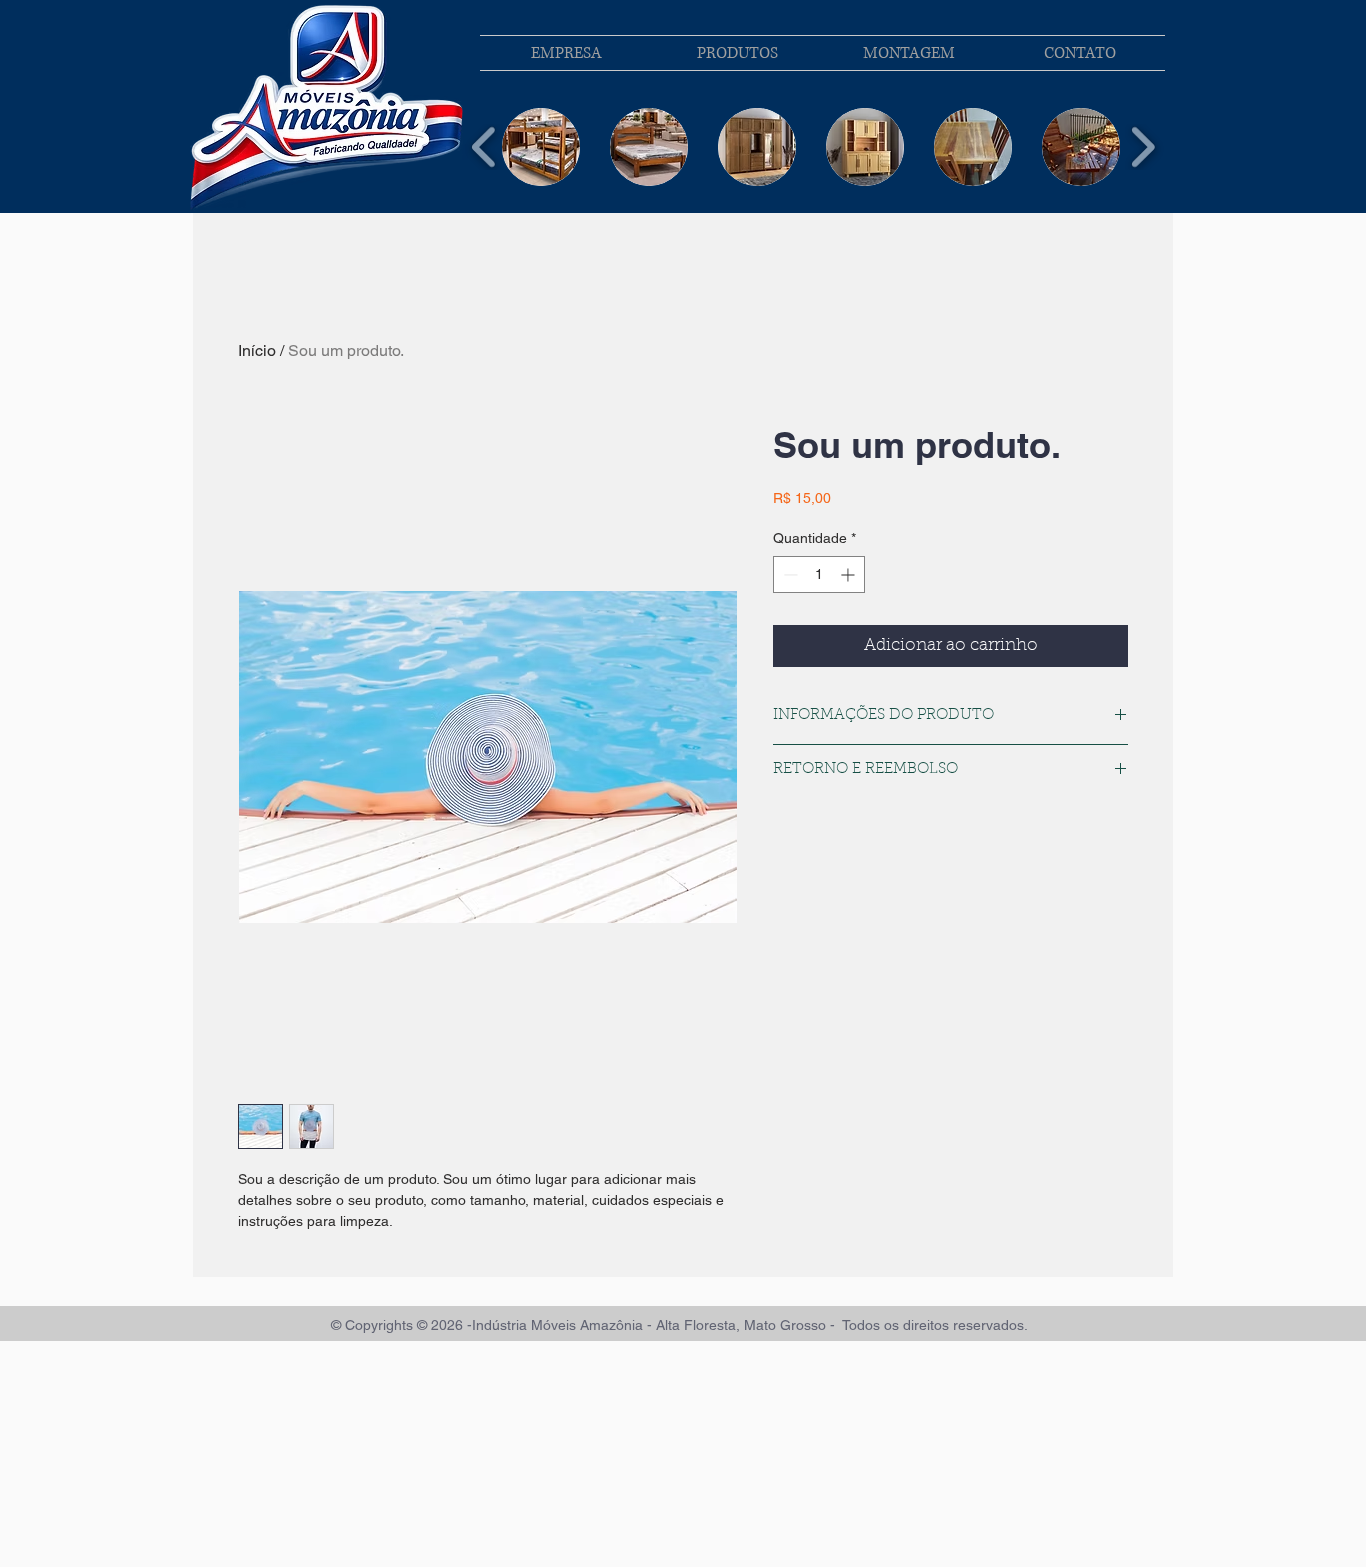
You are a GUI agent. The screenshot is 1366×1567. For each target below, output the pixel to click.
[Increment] (849, 574)
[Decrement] (788, 574)
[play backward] (484, 147)
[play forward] (1142, 147)
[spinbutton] (819, 574)
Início (257, 350)
